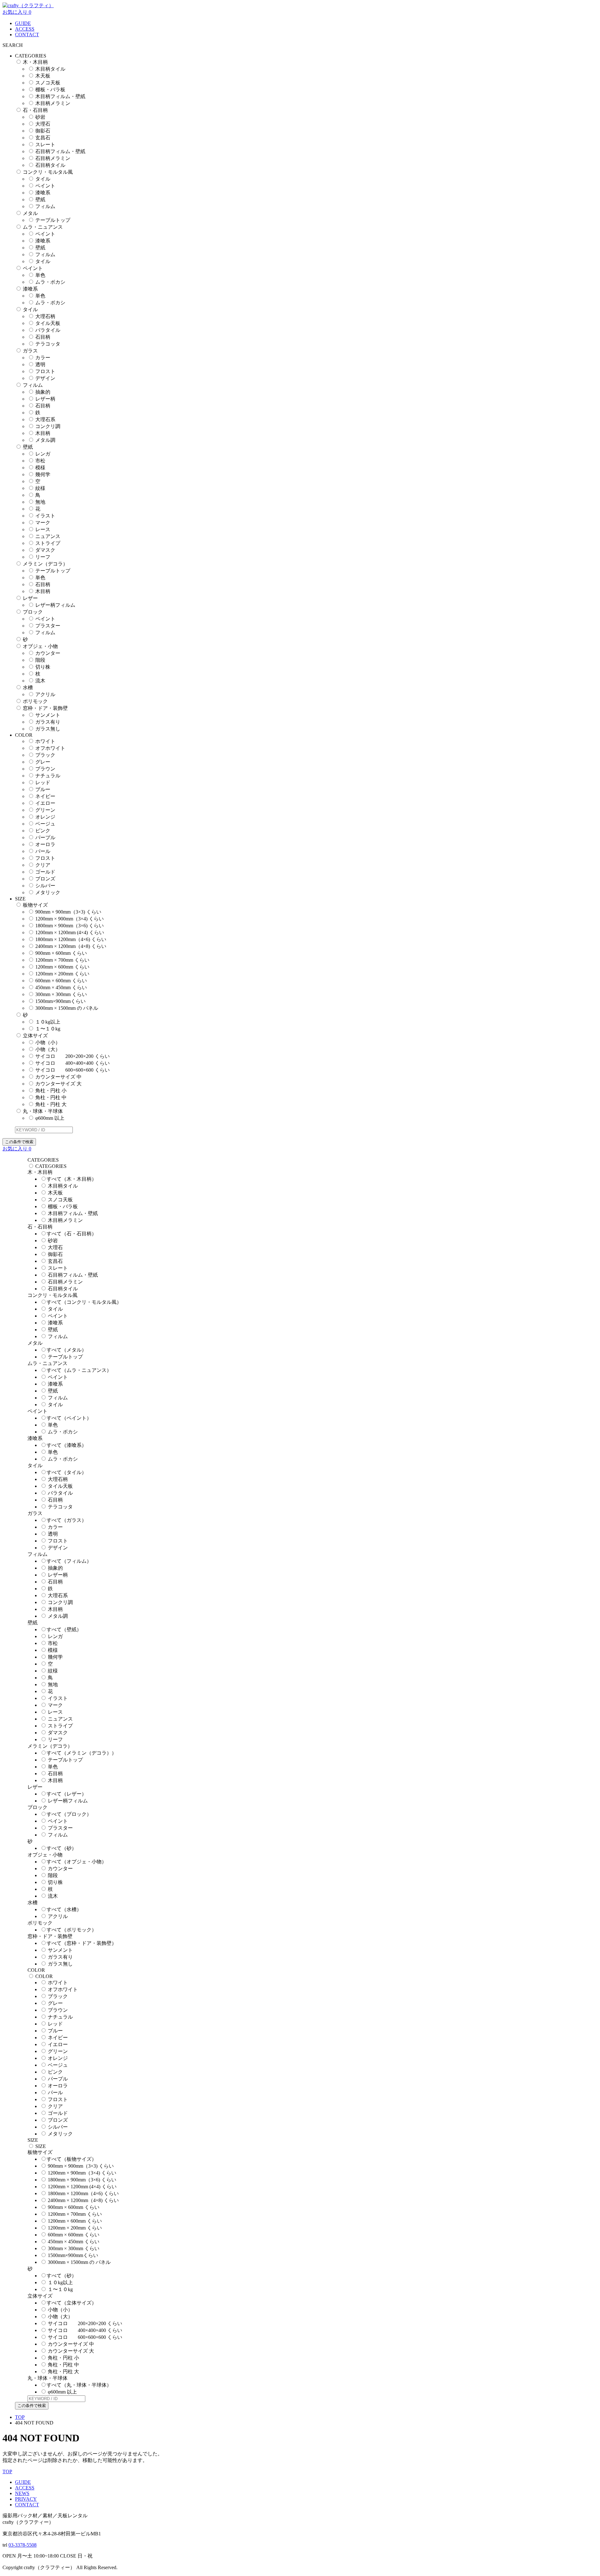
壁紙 (40, 199)
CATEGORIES (51, 1166)
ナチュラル (48, 776)
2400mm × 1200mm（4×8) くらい (71, 946)
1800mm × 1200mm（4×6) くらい (71, 939)
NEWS (22, 2493)
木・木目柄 (35, 62)
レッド (43, 782)
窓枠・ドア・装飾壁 (45, 708)
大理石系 (45, 419)
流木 (40, 681)
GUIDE (23, 23)
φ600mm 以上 (50, 1118)
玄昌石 (43, 138)
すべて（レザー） (67, 1794)
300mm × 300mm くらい (61, 994)
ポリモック (35, 701)
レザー (30, 598)
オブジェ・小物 (40, 646)
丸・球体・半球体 (43, 1111)
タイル (43, 179)
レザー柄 (45, 399)
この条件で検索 (19, 1142)
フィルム (45, 206)
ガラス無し (48, 729)
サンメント (48, 715)
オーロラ (45, 844)
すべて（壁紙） (64, 1629)
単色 (40, 275)
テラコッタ (48, 344)
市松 (40, 461)
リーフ (43, 557)
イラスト (45, 516)
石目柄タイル (50, 165)
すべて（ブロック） (69, 1814)
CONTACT (27, 35)
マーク (43, 523)
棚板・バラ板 (50, 90)
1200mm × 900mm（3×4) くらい (70, 919)
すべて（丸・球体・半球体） (79, 2385)
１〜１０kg (48, 1029)
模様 (40, 468)
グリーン (45, 810)
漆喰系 (43, 193)
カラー (43, 358)
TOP (20, 2417)
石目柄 (43, 337)
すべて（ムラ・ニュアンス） (79, 1370)
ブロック (33, 612)
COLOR (44, 1976)
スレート (45, 144)
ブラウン (45, 769)
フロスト (45, 371)
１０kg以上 (48, 1022)
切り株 (43, 667)
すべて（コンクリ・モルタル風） (84, 1302)
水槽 (28, 688)
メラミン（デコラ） (45, 564)
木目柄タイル (50, 69)
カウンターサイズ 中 (58, 1077)
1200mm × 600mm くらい (62, 967)
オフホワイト (50, 748)
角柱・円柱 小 (51, 1091)
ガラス (30, 351)
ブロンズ (45, 879)
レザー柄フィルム (55, 605)
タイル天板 (48, 323)
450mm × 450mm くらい (61, 987)
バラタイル (48, 330)
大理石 (43, 124)
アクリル (45, 694)
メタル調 (45, 440)
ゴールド (45, 872)
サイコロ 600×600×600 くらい (72, 1070)
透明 (40, 364)
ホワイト (45, 741)
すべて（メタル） (67, 1350)
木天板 (43, 76)
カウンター (48, 653)
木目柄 (43, 433)
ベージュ (45, 824)
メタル (30, 213)
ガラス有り (48, 722)
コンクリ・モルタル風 (48, 172)
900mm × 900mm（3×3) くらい (68, 912)
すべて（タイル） (67, 1472)
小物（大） (48, 1049)
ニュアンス (48, 536)
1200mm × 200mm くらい (62, 974)
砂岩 (40, 117)
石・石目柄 (35, 110)
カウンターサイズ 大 (58, 1084)
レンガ (43, 454)
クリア (43, 865)
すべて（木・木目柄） (72, 1179)
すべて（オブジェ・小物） (77, 1862)
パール (43, 851)
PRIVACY (26, 2499)
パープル (45, 837)
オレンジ (45, 817)
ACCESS (25, 29)
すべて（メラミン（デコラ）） (82, 1753)
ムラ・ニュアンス (43, 227)
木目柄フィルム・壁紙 (60, 96)
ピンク (43, 831)
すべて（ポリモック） (72, 1930)
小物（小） (48, 1042)
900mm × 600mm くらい (61, 953)
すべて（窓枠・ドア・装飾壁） (82, 1943)
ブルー (43, 789)
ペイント (45, 186)
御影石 (43, 131)
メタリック (48, 892)
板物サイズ (35, 905)
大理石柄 (45, 316)
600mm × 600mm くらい (61, 981)
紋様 (40, 488)
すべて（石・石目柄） (72, 1234)
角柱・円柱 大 (51, 1104)
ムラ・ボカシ (50, 282)
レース (43, 529)
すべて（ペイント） (69, 1418)
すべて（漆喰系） (67, 1445)
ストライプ (48, 543)
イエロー (45, 803)
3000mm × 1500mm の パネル (67, 1008)
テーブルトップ (53, 220)
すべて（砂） (62, 1848)
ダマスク (45, 550)
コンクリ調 (48, 426)
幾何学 (43, 474)
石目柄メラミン (53, 158)
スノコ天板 (48, 83)
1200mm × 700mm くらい (62, 960)
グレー (43, 762)
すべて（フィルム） (69, 1561)
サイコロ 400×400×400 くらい (72, 1063)
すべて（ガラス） (67, 1520)
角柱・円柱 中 (51, 1097)
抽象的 (43, 392)
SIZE (41, 2146)
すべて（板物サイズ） (72, 2159)
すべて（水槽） (64, 1909)
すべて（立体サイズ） (72, 2303)
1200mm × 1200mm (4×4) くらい (70, 932)
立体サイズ (35, 1036)
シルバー (45, 886)
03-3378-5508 (22, 2545)
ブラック (45, 755)
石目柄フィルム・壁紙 (60, 151)
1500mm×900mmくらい (60, 1001)
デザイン (45, 378)
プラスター (48, 626)
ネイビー (45, 796)
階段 (40, 660)
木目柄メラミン (53, 103)
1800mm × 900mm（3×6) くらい (70, 926)
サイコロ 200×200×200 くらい (72, 1056)
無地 (40, 502)
